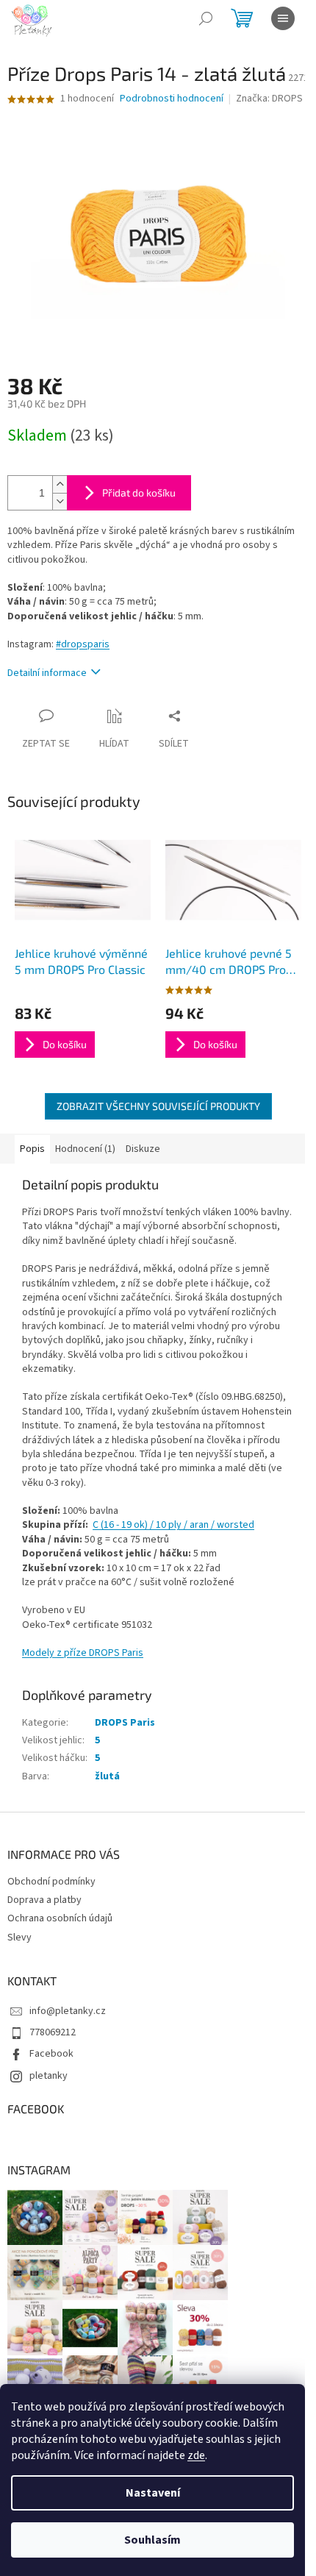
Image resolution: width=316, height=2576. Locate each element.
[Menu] (283, 18)
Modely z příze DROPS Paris (83, 1653)
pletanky (49, 2076)
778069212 (53, 2032)
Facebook (51, 2054)
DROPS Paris (125, 1723)
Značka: (269, 99)
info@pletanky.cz (68, 2011)
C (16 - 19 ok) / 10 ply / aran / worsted (173, 1525)
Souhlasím (152, 2540)
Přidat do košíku (139, 492)
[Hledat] (206, 18)
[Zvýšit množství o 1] (60, 484)
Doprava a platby (44, 1900)
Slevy (19, 1938)
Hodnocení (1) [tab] (85, 1149)
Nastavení (153, 2493)
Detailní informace (47, 673)
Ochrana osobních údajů (60, 1918)
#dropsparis (83, 644)
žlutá (107, 1776)
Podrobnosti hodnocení (172, 99)
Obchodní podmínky (51, 1882)
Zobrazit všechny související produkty (158, 1106)
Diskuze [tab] (143, 1149)
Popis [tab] (32, 1149)
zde (196, 2455)
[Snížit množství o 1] (60, 501)
